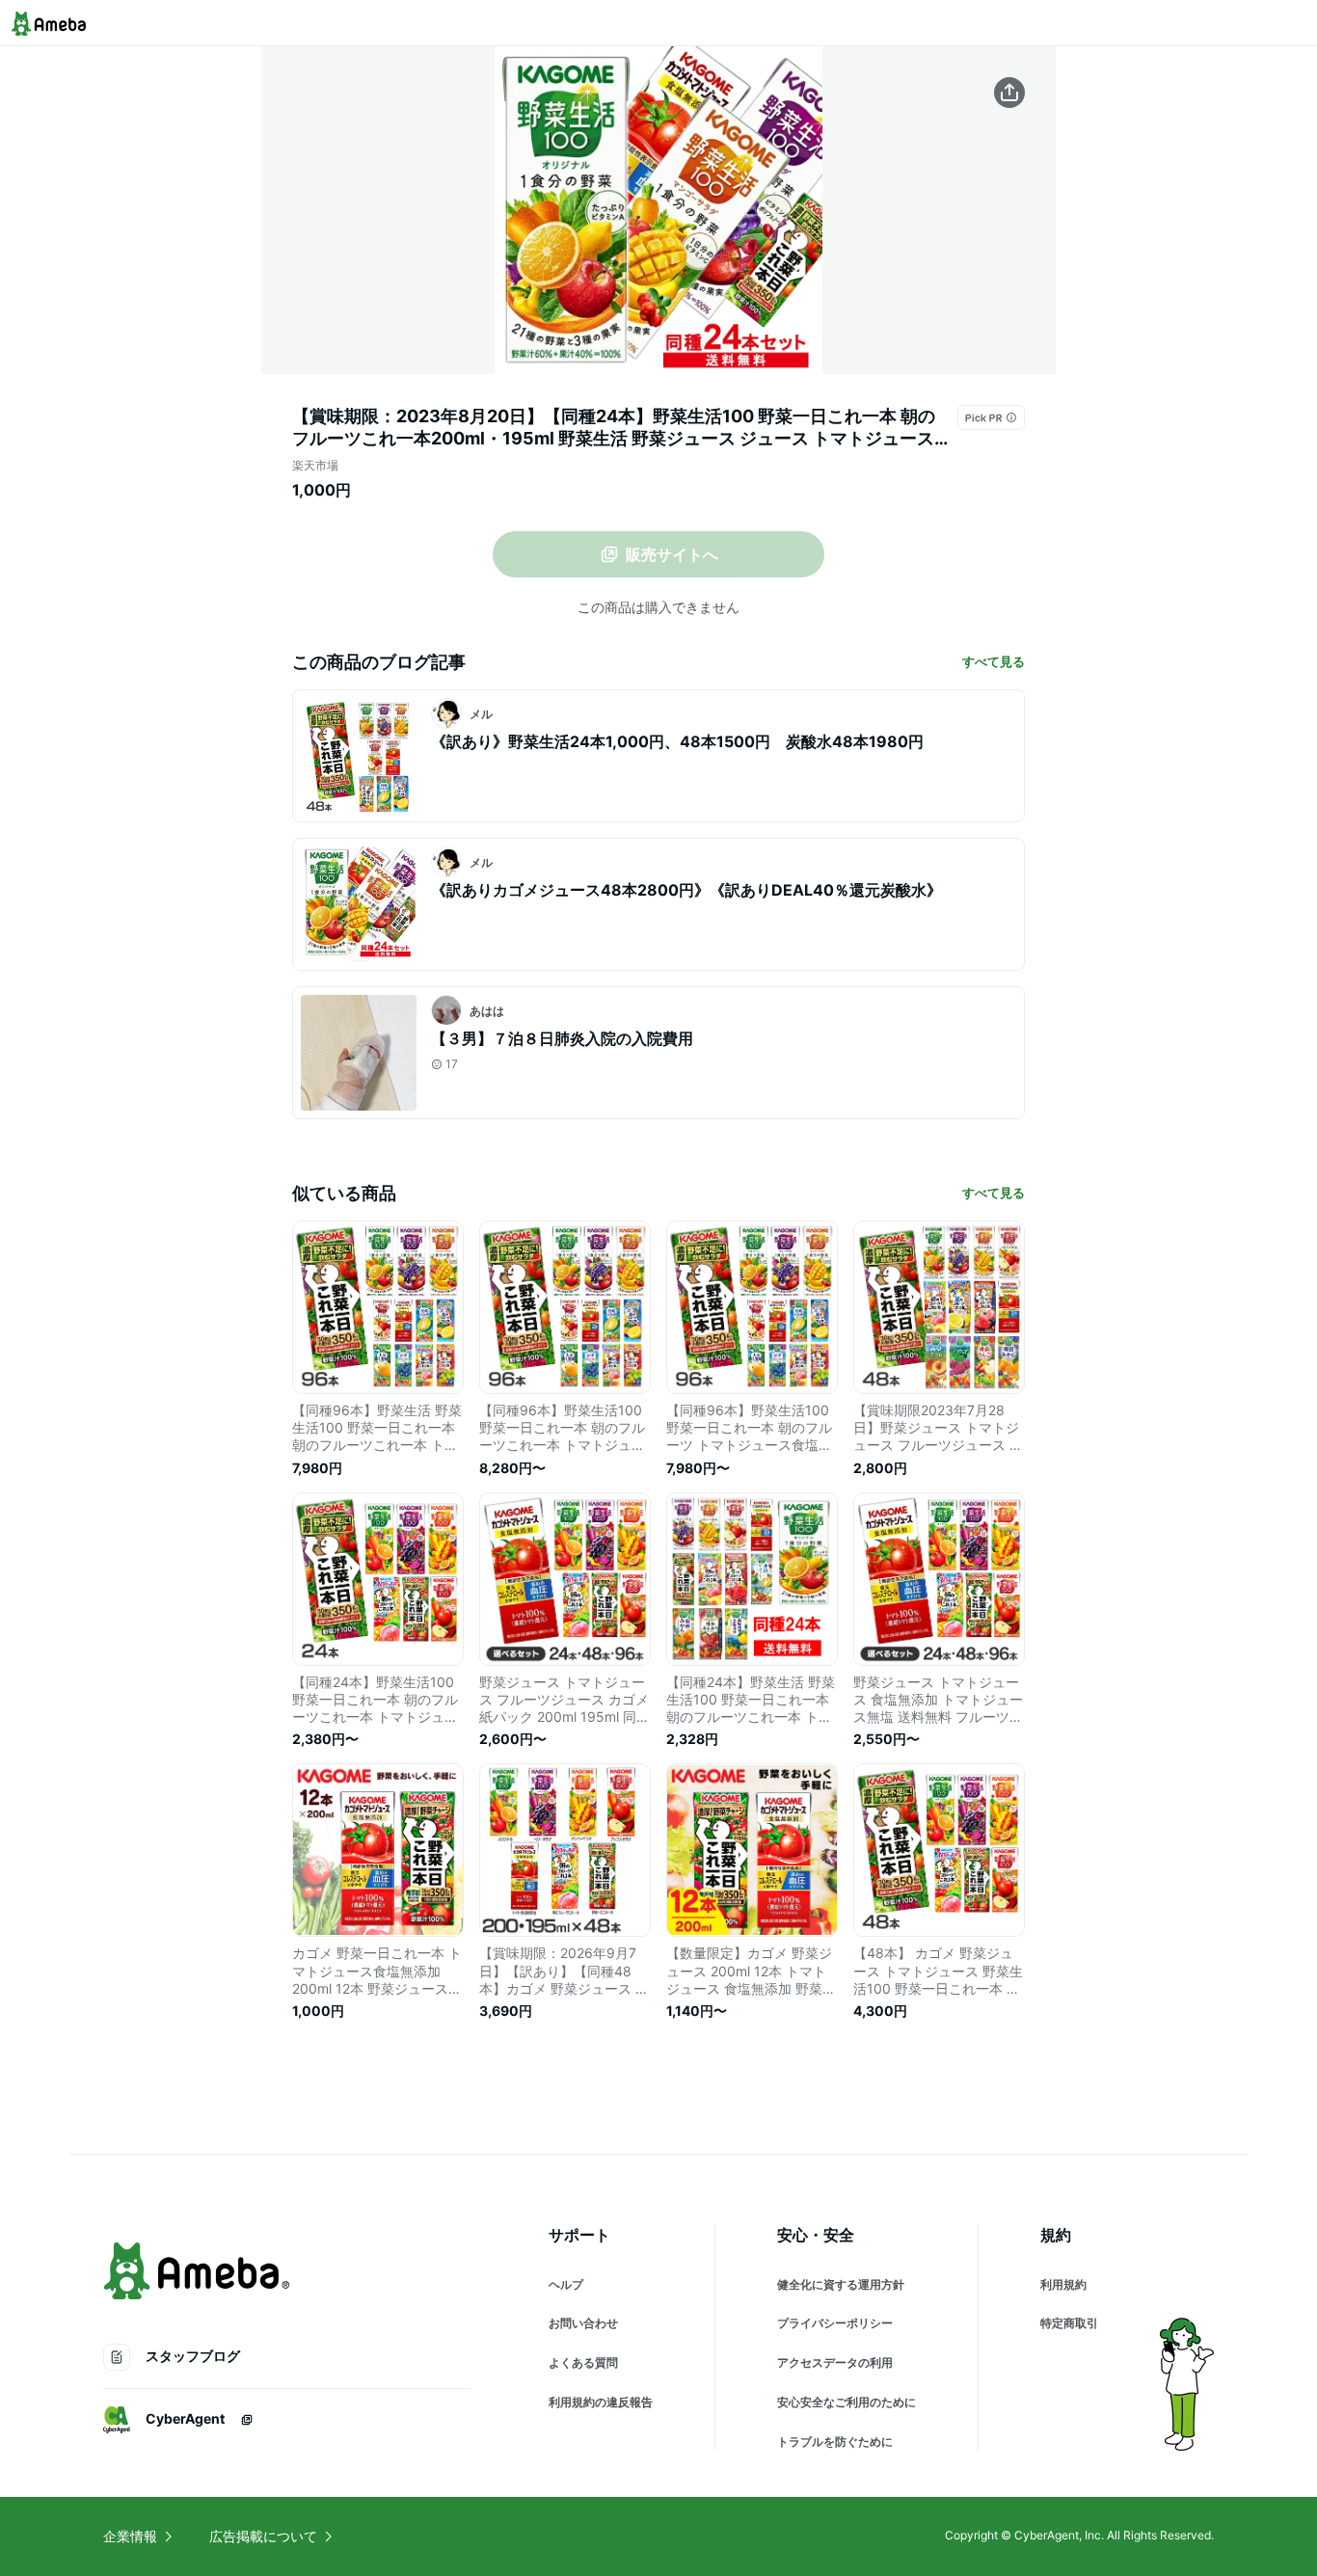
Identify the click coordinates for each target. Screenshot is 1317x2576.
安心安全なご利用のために (847, 2402)
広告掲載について (263, 2536)
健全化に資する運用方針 (841, 2284)
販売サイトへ (672, 554)
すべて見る (994, 661)
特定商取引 (1069, 2323)
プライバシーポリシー (835, 2323)
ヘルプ (566, 2284)
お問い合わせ (583, 2323)
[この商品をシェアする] (1009, 93)
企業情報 (130, 2536)
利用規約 (1063, 2284)
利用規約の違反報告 (601, 2402)
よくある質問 (583, 2362)
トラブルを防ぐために (835, 2442)
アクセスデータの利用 (835, 2362)
